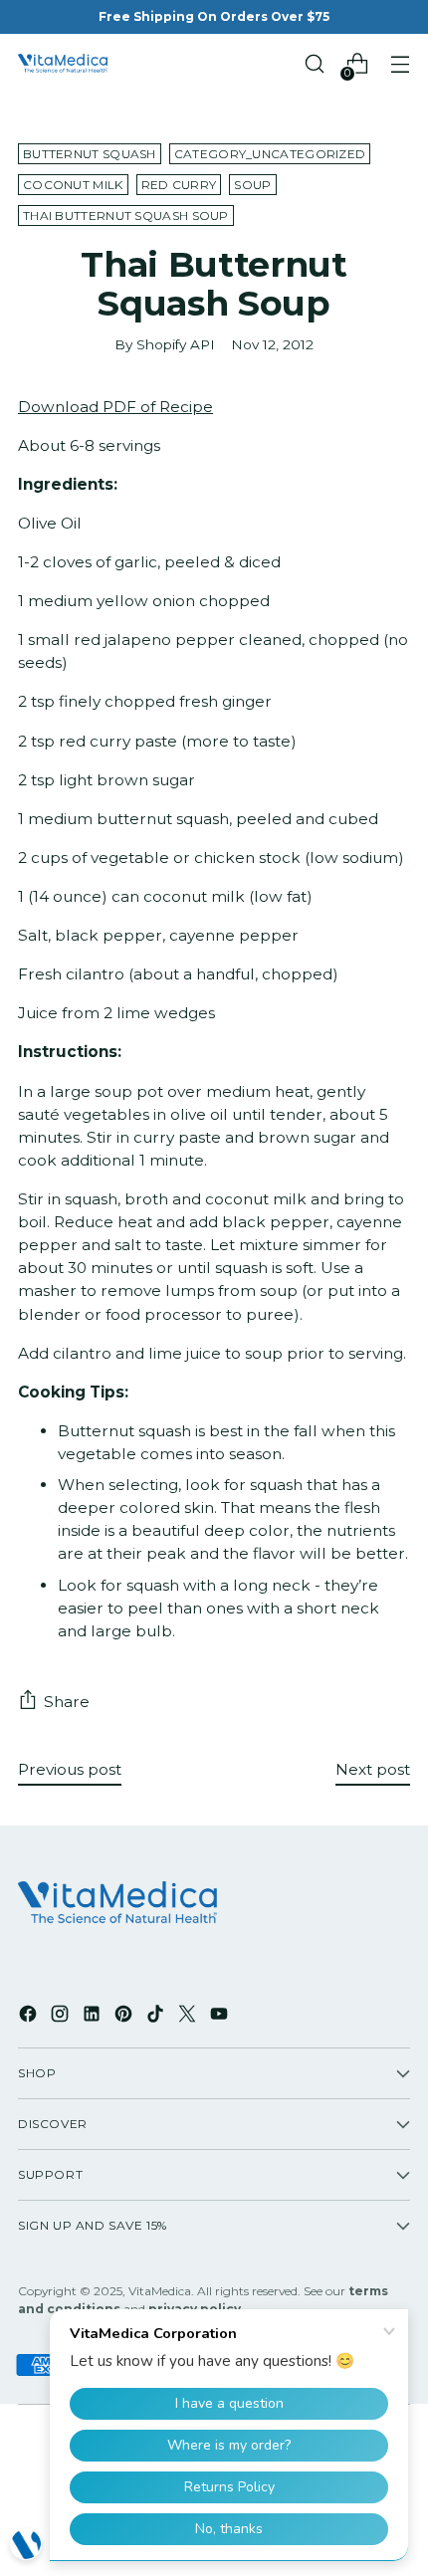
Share (67, 1702)
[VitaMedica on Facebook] (30, 2017)
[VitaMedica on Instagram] (62, 2017)
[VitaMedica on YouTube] (221, 2017)
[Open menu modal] (400, 64)
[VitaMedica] (63, 64)
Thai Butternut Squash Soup (126, 215)
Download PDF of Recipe (115, 407)
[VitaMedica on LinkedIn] (94, 2017)
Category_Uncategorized (270, 154)
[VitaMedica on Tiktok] (157, 2017)
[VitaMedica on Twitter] (189, 2017)
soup (252, 185)
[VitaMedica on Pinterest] (125, 2017)
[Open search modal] (314, 64)
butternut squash (90, 154)
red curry (179, 185)
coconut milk (73, 185)
